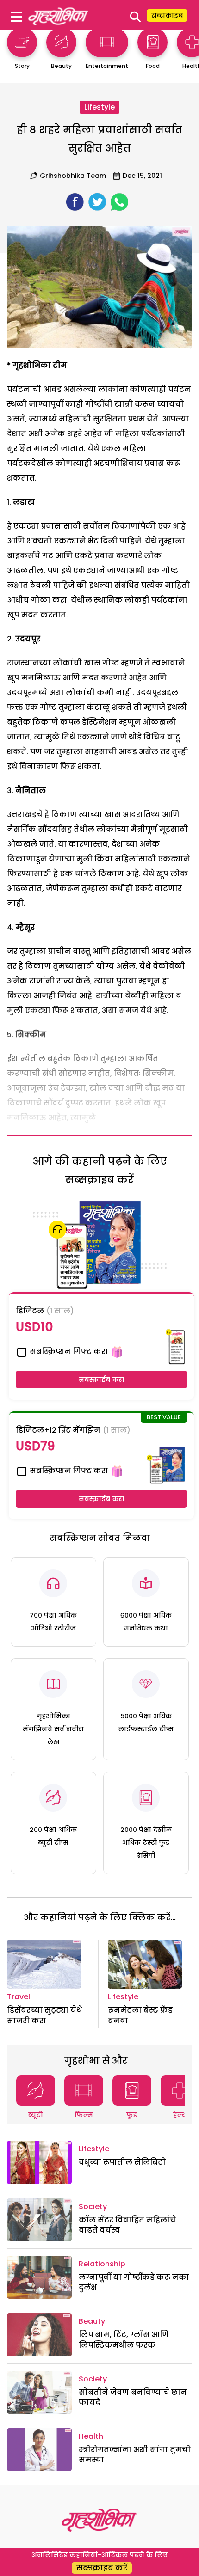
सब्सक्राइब (167, 15)
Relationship (102, 2264)
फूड (132, 2115)
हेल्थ (180, 2115)
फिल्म (84, 2115)
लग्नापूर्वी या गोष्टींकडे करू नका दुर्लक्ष (134, 2282)
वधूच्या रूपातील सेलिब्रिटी (122, 2162)
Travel (19, 1997)
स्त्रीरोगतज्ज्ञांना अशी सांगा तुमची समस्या (135, 2455)
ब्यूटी (35, 2115)
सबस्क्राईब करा (102, 1380)
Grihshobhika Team (73, 176)
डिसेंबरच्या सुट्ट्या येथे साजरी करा (44, 2015)
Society (93, 2207)
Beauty (92, 2321)
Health (91, 2436)
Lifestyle (99, 107)
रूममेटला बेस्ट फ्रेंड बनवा (140, 2015)
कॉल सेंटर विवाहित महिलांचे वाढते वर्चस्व (127, 2225)
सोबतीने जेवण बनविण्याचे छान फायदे (133, 2397)
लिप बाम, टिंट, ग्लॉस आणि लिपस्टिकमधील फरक (124, 2340)
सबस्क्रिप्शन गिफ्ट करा (68, 1352)
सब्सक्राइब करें (102, 2568)
